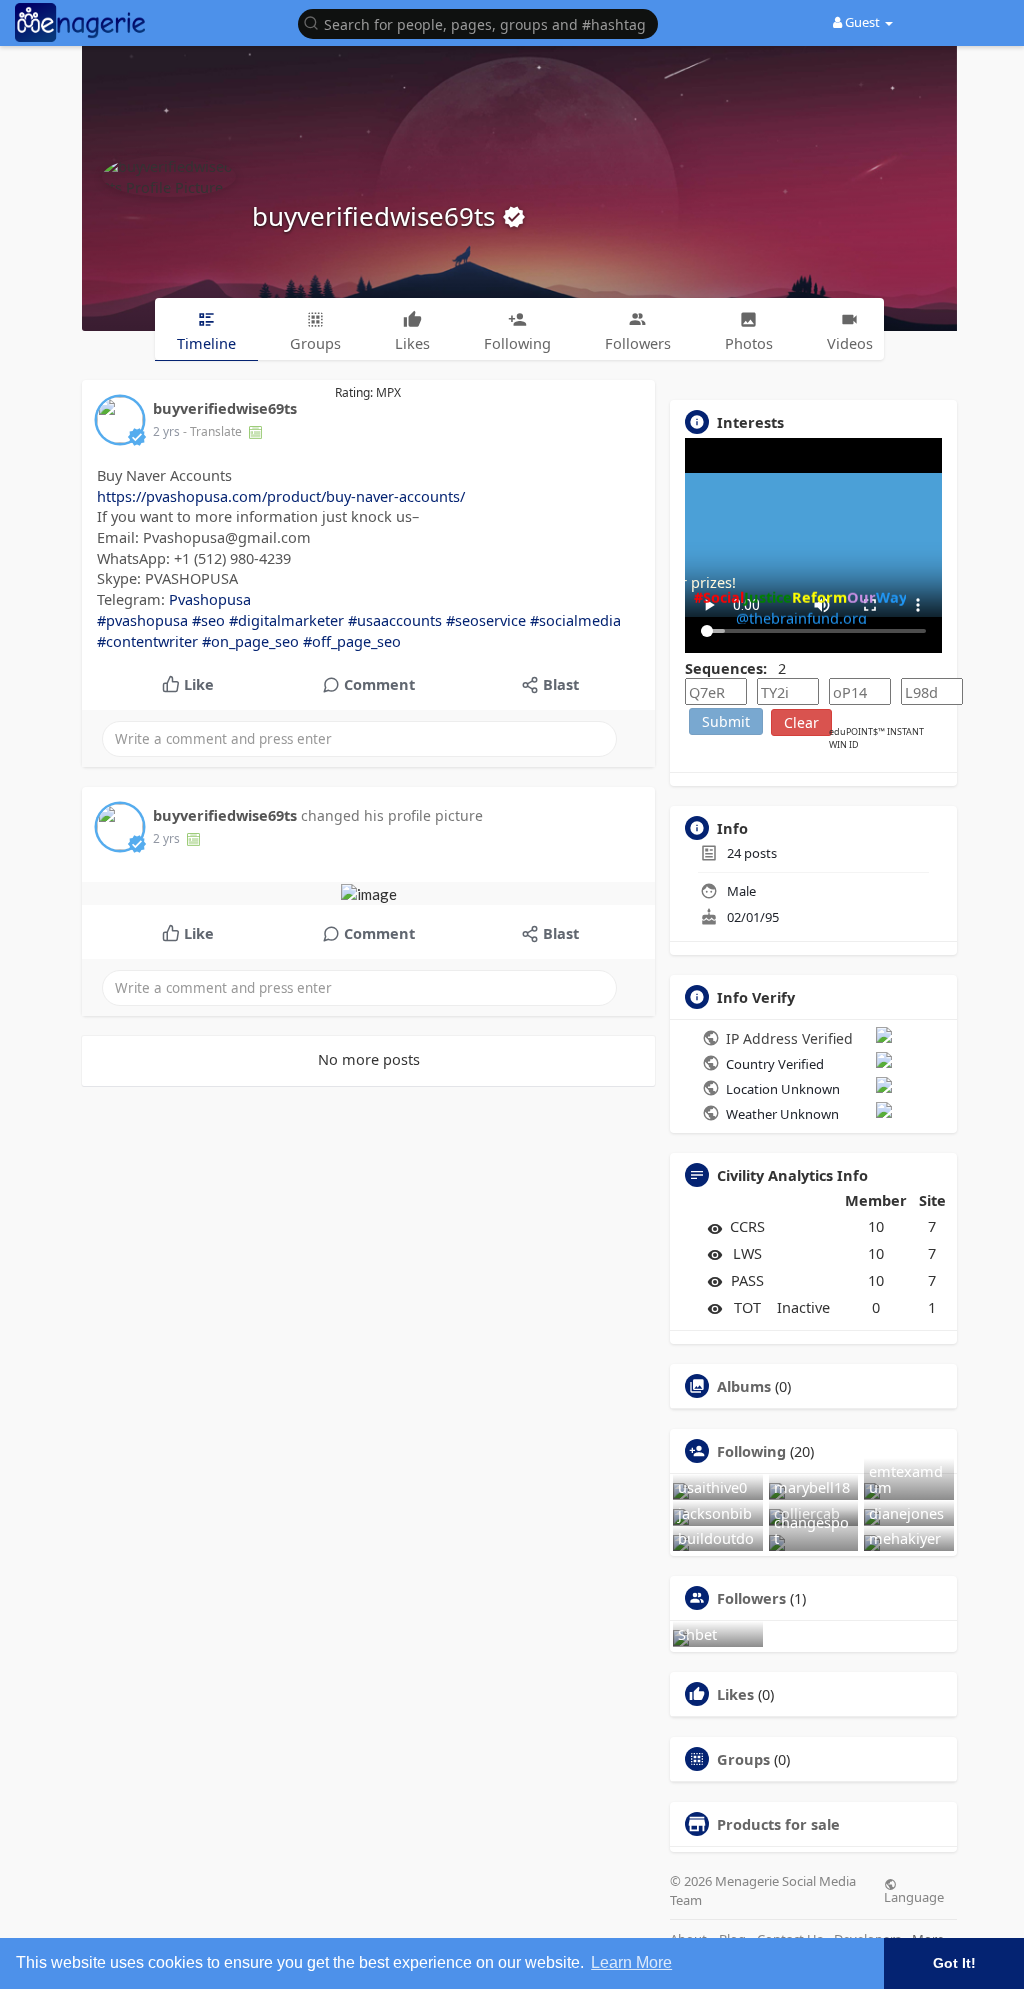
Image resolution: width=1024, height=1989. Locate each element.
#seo (208, 620)
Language (914, 1896)
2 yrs (166, 431)
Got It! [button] (954, 1963)
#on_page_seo (250, 641)
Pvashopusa (210, 599)
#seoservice (486, 620)
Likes (735, 1694)
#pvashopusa (142, 620)
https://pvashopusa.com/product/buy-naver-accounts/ (281, 496)
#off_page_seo (352, 641)
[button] (483, 22)
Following (751, 1451)
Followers (751, 1598)
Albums (744, 1386)
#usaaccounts (395, 620)
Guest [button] (862, 22)
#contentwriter (147, 641)
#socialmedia (575, 620)
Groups (743, 1759)
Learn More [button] (631, 1962)
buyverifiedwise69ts (377, 216)
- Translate (214, 431)
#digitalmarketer (286, 620)
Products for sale (778, 1824)
